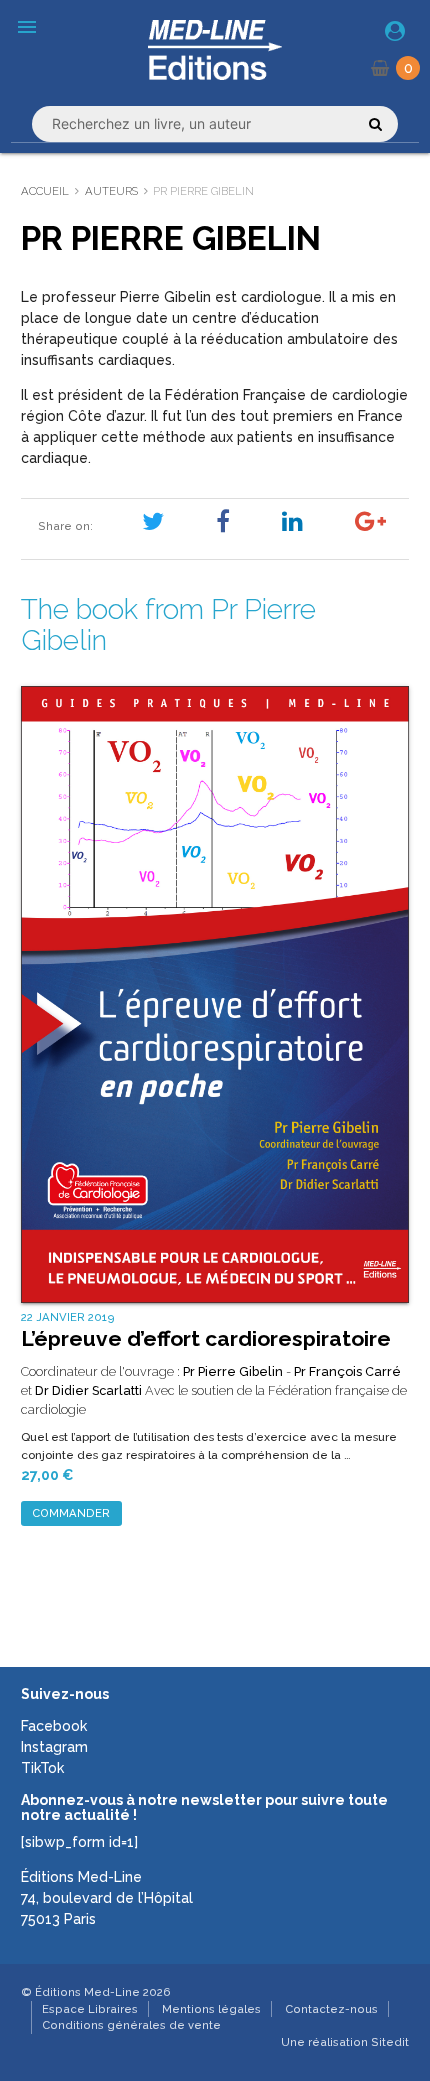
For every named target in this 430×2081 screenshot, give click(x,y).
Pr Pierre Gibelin (233, 1371)
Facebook (54, 1726)
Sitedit (390, 2042)
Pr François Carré (347, 1371)
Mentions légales (211, 2009)
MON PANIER (408, 68)
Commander (71, 1513)
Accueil (45, 191)
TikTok (42, 1768)
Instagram (54, 1747)
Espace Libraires (90, 2009)
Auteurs (111, 191)
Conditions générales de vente (131, 2025)
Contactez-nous (331, 2009)
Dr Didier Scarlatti (88, 1390)
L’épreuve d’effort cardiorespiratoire (206, 1338)
